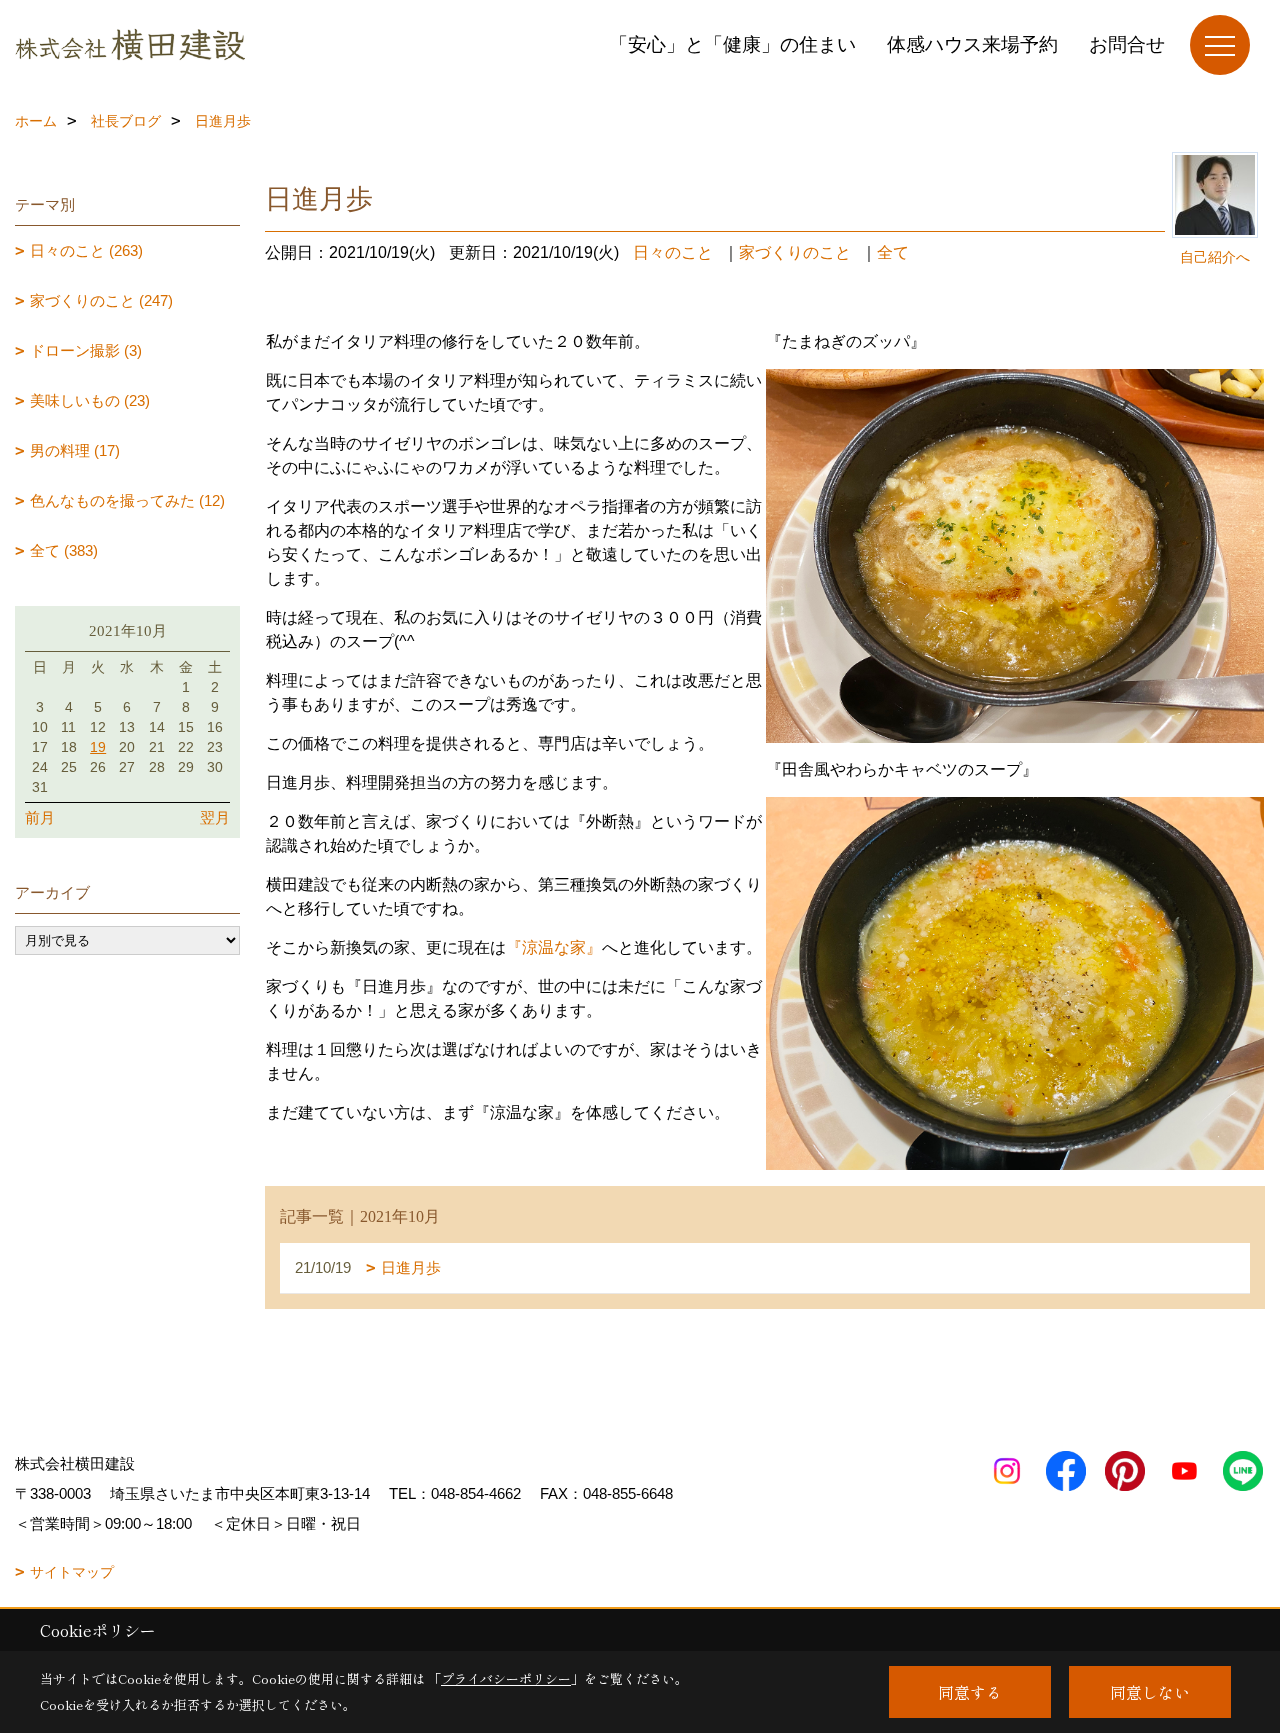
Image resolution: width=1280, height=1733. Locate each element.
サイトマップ (72, 1572)
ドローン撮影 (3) (86, 350)
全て (893, 252)
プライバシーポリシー (506, 1678)
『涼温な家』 (554, 947)
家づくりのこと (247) (101, 300)
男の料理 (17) (75, 450)
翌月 (215, 817)
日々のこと (673, 252)
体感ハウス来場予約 (972, 44)
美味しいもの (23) (90, 400)
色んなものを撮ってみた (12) (127, 500)
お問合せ (1127, 44)
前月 (40, 817)
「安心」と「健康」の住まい (732, 44)
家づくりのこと (795, 252)
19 (98, 747)
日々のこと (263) (86, 250)
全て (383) (64, 550)
